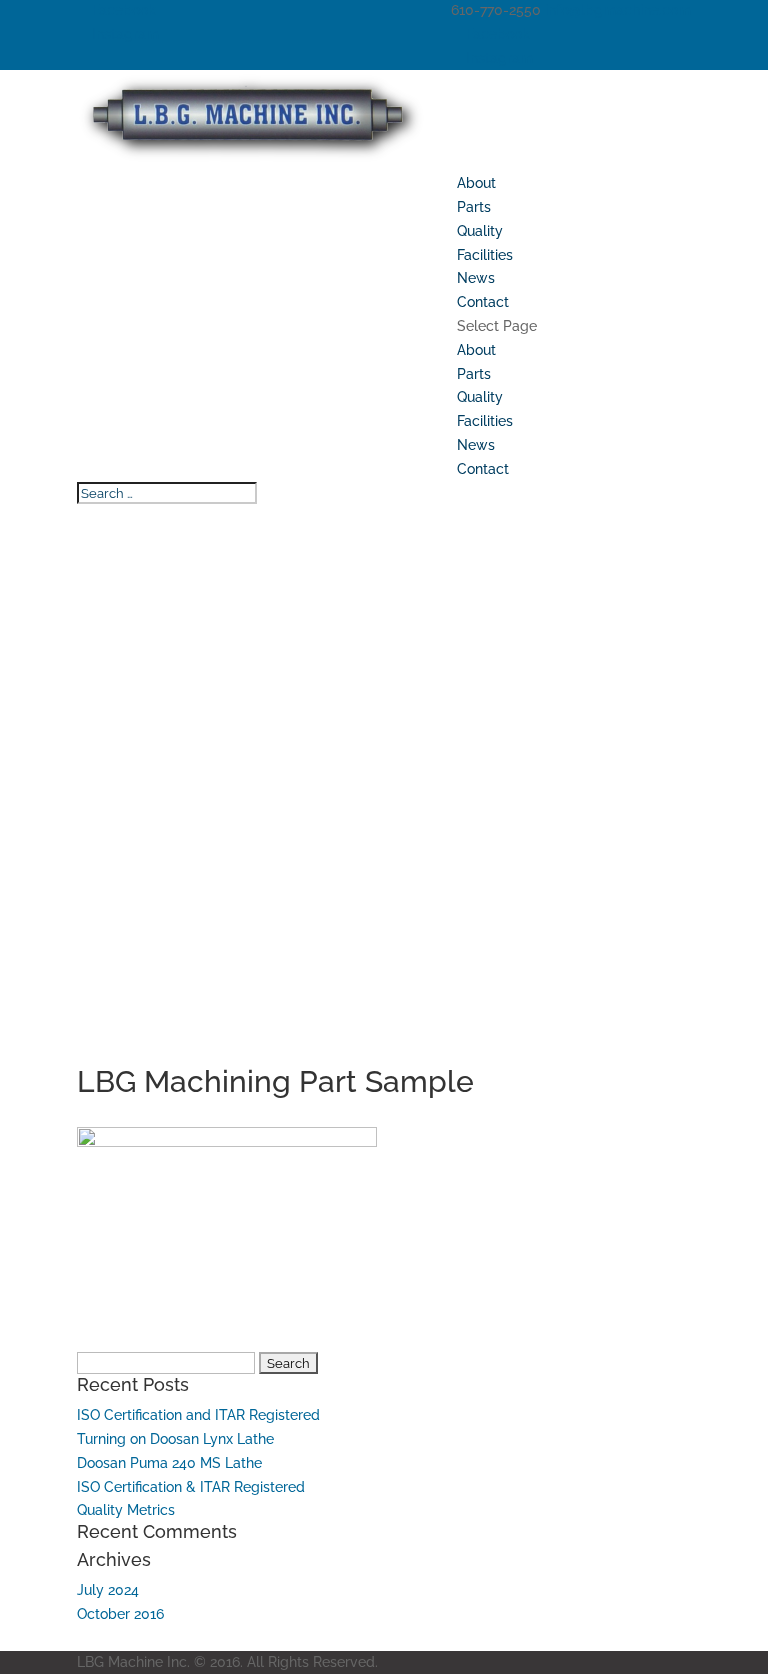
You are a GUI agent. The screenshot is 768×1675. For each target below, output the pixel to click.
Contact (483, 302)
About (476, 183)
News (476, 278)
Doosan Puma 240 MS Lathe (169, 1463)
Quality (480, 231)
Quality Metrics (126, 1510)
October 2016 (120, 1614)
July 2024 (108, 1590)
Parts (474, 207)
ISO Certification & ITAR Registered (191, 1487)
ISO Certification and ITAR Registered (198, 1415)
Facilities (485, 255)
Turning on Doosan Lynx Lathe (175, 1439)
